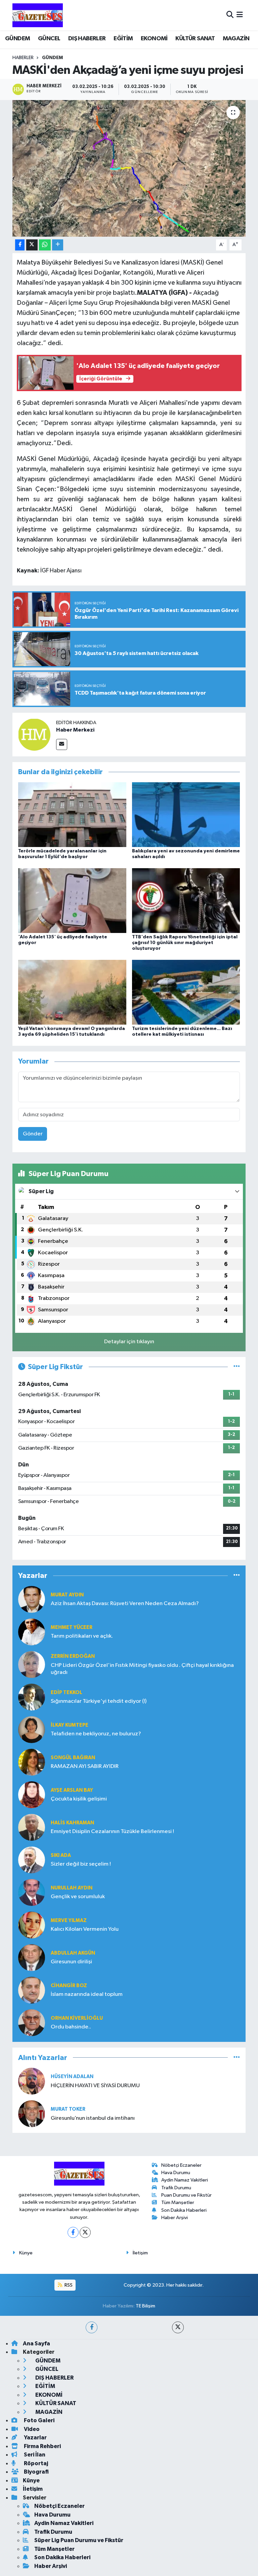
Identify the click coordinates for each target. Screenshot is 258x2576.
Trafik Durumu (176, 2188)
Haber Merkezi (75, 730)
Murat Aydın (67, 1595)
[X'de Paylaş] (32, 245)
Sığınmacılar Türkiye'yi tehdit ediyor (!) (99, 1701)
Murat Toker (68, 2109)
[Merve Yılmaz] (32, 1925)
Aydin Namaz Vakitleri (185, 2180)
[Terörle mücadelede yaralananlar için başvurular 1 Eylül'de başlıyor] (72, 814)
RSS (68, 2285)
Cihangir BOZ (69, 1986)
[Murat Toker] (32, 2114)
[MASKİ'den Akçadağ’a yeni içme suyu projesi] (129, 168)
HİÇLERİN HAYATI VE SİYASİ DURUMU (95, 2086)
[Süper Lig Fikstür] (237, 1367)
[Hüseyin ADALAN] (32, 2081)
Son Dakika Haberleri (184, 2210)
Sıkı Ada (61, 1855)
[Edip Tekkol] (32, 1697)
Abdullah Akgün (73, 1953)
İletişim (140, 2253)
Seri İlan (34, 2455)
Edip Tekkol (67, 1693)
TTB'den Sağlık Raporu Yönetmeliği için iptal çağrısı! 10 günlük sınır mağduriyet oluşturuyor (185, 943)
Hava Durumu (176, 2173)
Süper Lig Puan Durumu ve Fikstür (79, 2540)
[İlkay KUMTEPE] (32, 1729)
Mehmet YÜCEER (72, 1627)
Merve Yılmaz (69, 1921)
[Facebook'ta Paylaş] (20, 245)
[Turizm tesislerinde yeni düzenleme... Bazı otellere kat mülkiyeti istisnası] (186, 992)
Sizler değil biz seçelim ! (81, 1864)
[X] (85, 2232)
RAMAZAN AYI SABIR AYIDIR (85, 1766)
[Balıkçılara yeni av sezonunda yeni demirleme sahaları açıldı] (186, 814)
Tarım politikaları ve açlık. (82, 1636)
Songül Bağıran (73, 1758)
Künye (26, 2253)
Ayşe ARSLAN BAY (72, 1790)
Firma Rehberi (42, 2446)
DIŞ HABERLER (87, 39)
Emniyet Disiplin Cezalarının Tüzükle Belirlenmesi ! (112, 1832)
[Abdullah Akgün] (32, 1957)
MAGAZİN (236, 39)
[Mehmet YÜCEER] (32, 1632)
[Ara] (230, 15)
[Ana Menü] (240, 15)
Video (31, 2429)
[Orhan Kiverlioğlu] (32, 2023)
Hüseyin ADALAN (72, 2077)
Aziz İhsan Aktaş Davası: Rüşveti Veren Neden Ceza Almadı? (125, 1604)
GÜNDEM (17, 39)
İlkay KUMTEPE (70, 1725)
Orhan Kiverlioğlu (77, 2018)
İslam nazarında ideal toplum (87, 1994)
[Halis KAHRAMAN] (32, 1827)
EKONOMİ (154, 39)
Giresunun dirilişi (71, 1962)
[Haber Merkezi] (34, 734)
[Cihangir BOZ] (32, 1990)
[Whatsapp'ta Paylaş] (45, 245)
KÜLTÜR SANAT (195, 39)
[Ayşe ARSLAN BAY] (32, 1795)
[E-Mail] (62, 744)
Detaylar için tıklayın (129, 1342)
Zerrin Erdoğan (73, 1656)
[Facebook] (73, 2232)
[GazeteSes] (38, 15)
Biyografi (36, 2472)
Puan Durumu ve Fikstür (186, 2195)
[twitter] (178, 2327)
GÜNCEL (49, 39)
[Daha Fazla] (58, 245)
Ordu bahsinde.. (71, 2027)
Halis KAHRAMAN (72, 1823)
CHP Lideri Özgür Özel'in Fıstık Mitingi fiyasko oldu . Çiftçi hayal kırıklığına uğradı (142, 1669)
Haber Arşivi (175, 2218)
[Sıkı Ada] (32, 1860)
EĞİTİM (123, 39)
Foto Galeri (39, 2420)
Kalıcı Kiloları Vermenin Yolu (85, 1929)
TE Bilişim (145, 2306)
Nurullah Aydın (72, 1888)
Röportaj (35, 2463)
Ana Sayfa (36, 2344)
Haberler (23, 58)
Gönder (33, 1134)
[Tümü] (237, 1576)
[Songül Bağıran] (32, 1762)
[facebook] (92, 2327)
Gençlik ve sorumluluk (78, 1897)
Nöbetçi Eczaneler (181, 2165)
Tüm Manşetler (178, 2203)
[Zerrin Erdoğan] (32, 1664)
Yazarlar (35, 2438)
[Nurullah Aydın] (32, 1892)
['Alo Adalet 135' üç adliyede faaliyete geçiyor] (72, 900)
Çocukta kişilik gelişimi (79, 1799)
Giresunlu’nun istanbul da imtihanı (93, 2118)
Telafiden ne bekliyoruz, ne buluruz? (96, 1734)
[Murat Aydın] (32, 1599)
